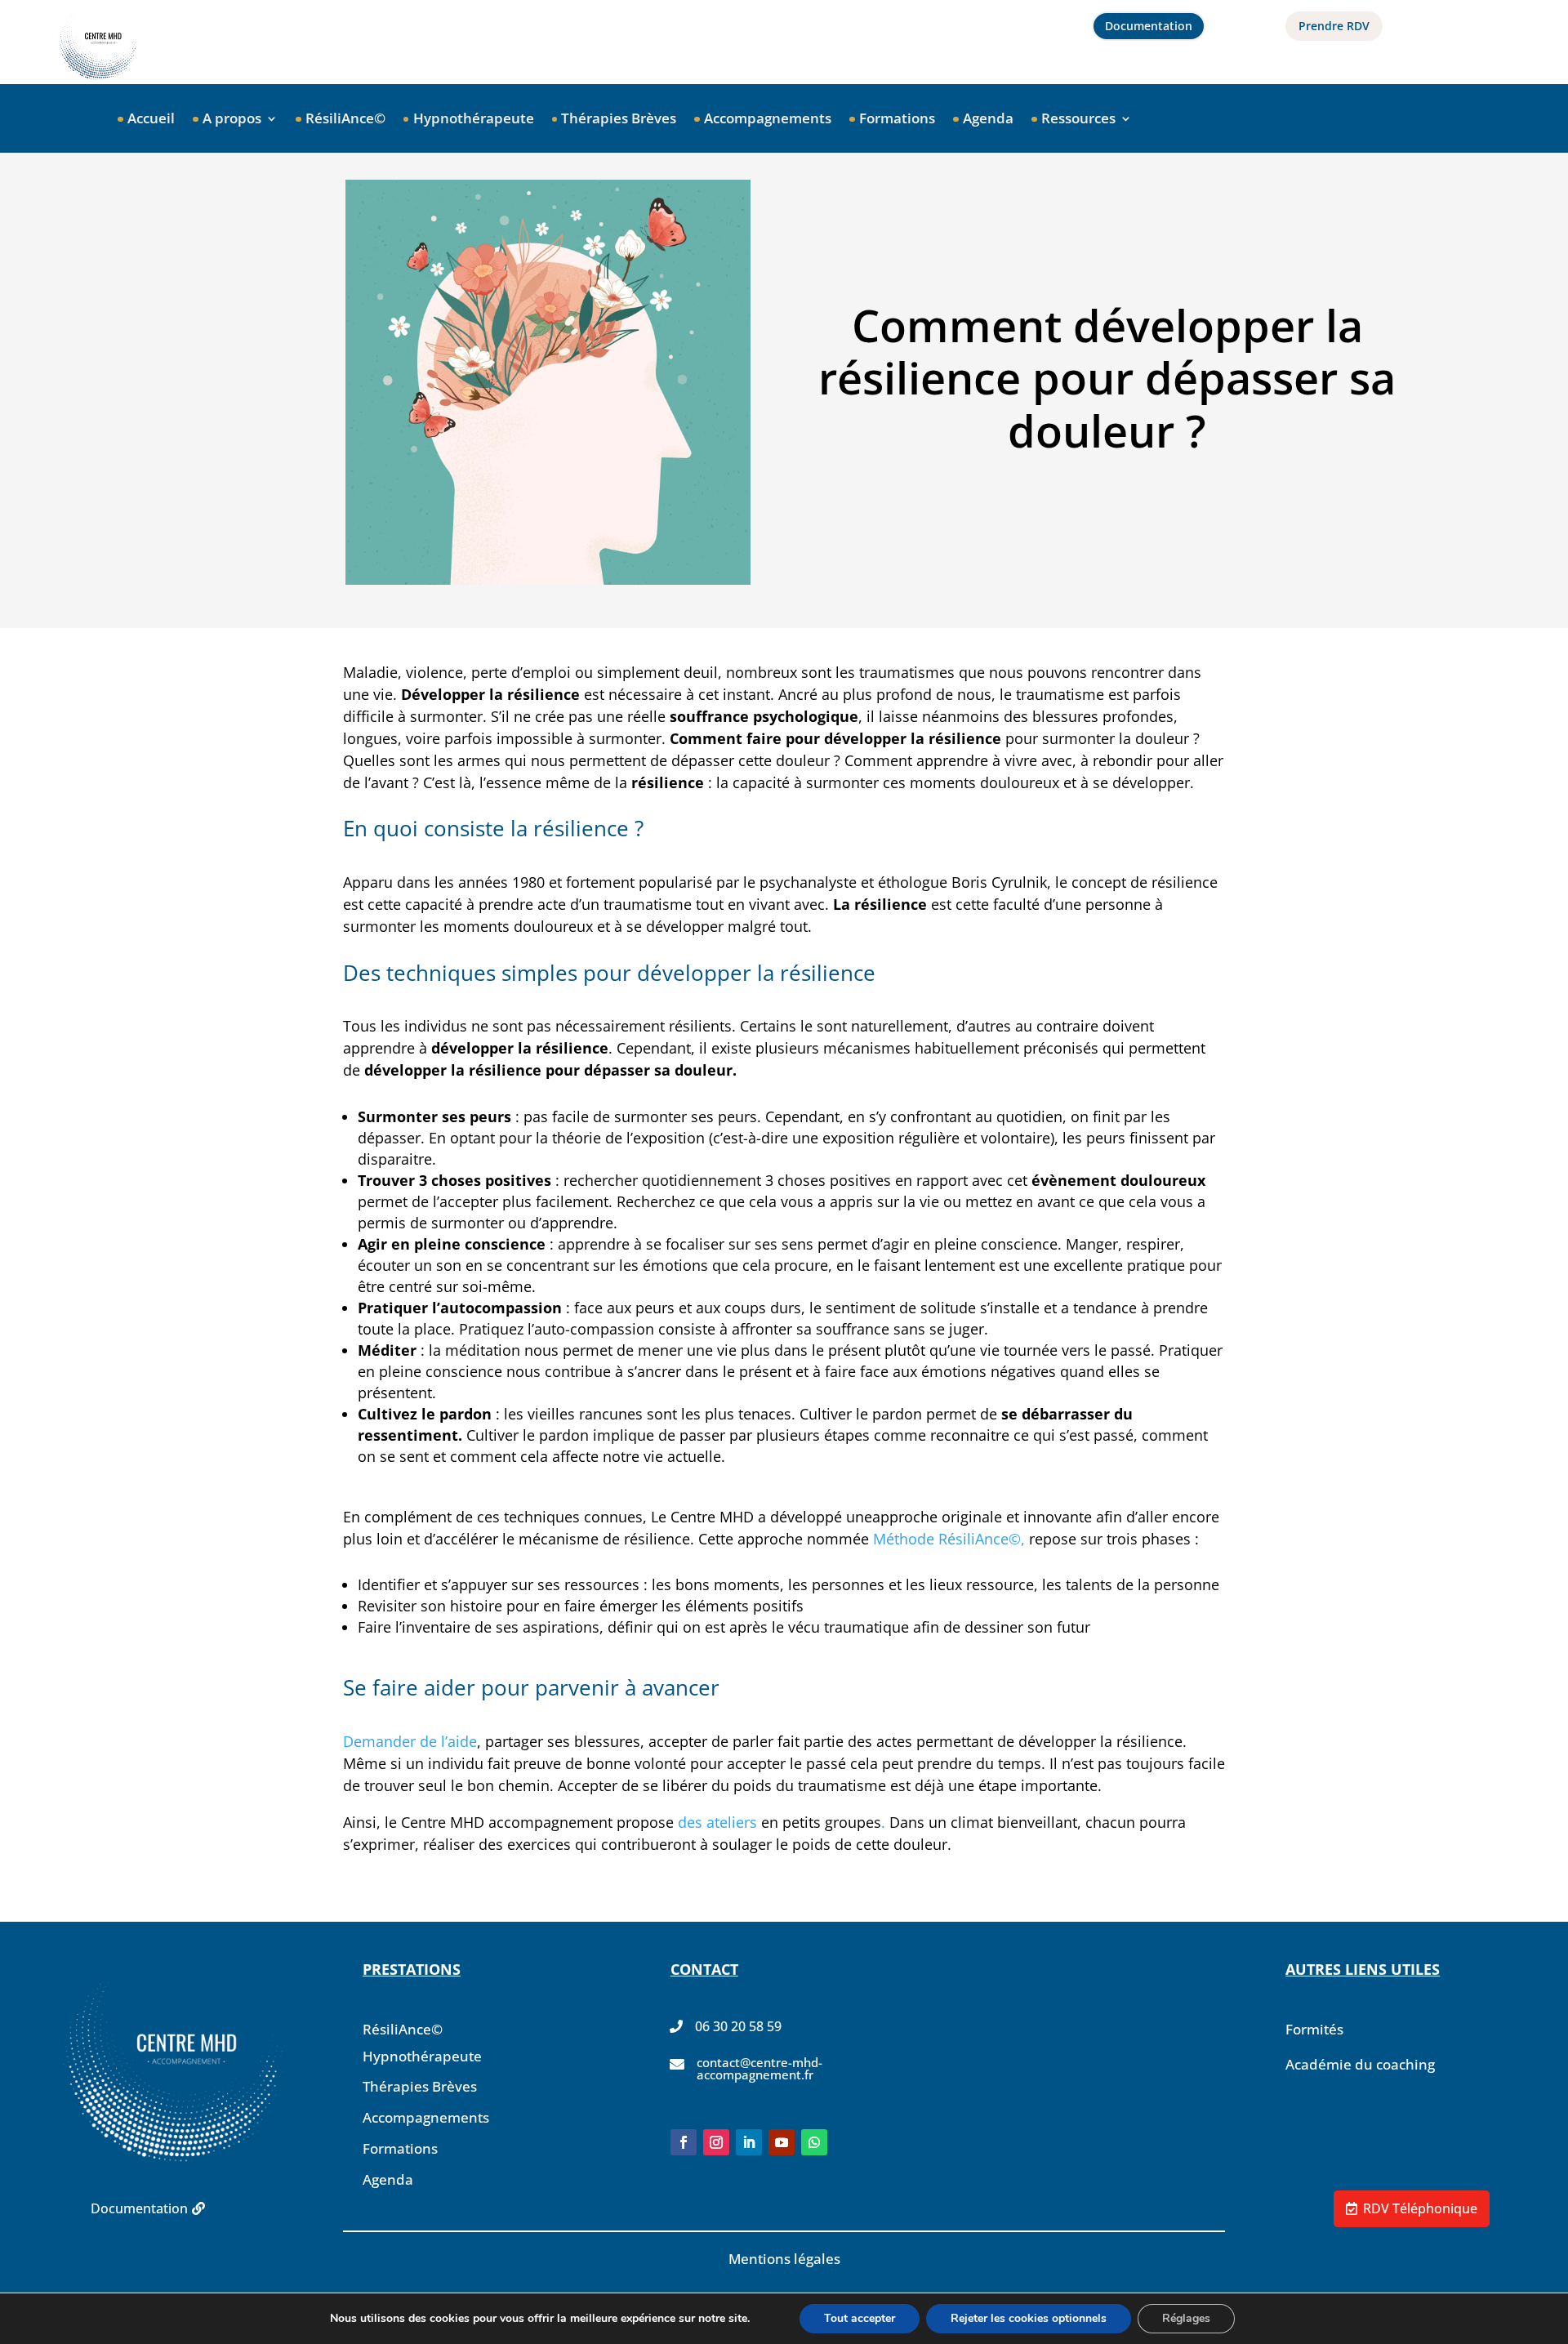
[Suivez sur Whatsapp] (814, 2142)
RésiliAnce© (345, 120)
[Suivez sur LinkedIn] (749, 2142)
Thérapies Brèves (619, 120)
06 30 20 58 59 (738, 2026)
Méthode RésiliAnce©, (947, 1539)
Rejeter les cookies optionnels (1029, 2318)
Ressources (1078, 120)
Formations (897, 120)
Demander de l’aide (410, 1741)
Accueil (151, 120)
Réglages (1186, 2318)
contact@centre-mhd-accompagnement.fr (759, 2068)
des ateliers (717, 1822)
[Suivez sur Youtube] (782, 2142)
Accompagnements (768, 120)
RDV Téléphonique (1420, 2208)
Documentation (1149, 26)
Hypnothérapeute (474, 120)
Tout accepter (860, 2318)
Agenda (988, 120)
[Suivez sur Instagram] (716, 2142)
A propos (232, 120)
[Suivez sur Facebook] (684, 2142)
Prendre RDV (1334, 26)
